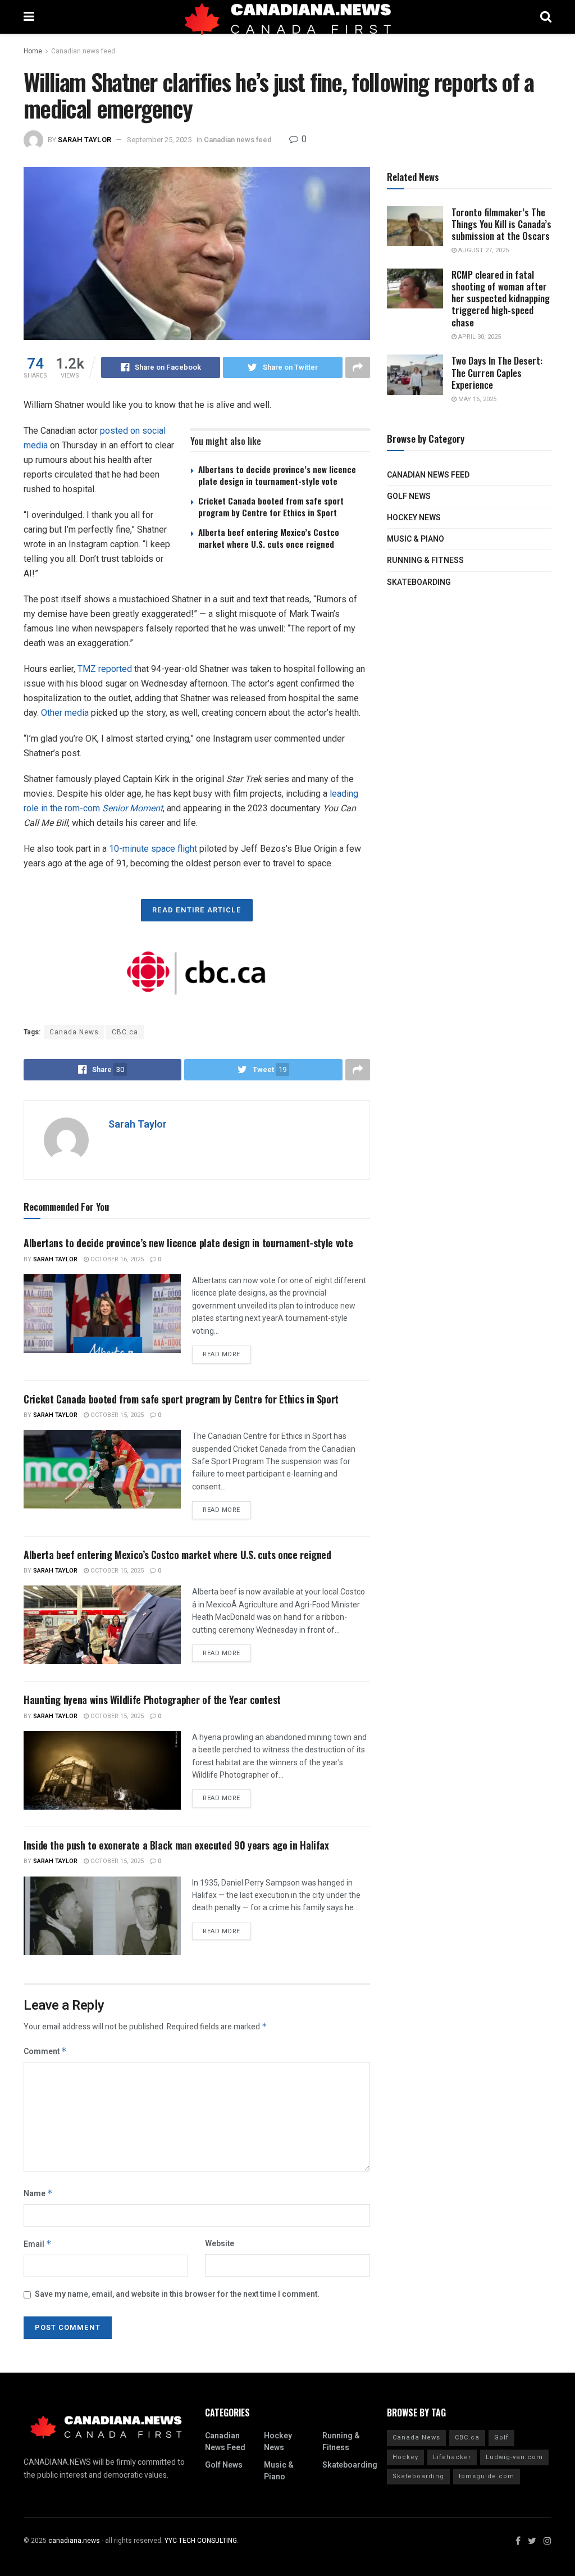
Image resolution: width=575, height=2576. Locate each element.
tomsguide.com (487, 2476)
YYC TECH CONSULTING (201, 2541)
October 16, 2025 (116, 1259)
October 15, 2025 (116, 1415)
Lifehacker (452, 2457)
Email (38, 2244)
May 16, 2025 (476, 399)
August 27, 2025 (483, 250)
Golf (501, 2438)
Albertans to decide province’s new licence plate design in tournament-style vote (277, 475)
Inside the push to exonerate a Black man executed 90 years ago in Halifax (176, 1845)
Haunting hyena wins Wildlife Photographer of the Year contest (152, 1700)
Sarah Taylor (85, 140)
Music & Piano (416, 539)
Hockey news (414, 518)
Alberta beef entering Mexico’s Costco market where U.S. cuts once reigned (269, 538)
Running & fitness (425, 560)
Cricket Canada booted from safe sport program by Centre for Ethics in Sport (271, 506)
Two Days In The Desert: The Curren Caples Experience (497, 372)
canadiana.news (74, 2541)
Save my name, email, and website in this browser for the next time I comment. (177, 2294)
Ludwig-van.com (514, 2457)
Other (52, 713)
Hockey (405, 2457)
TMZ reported (105, 669)
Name (38, 2194)
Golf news (409, 496)
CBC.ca (125, 1032)
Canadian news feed (83, 51)
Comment (45, 2052)
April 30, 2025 (479, 337)
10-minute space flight (153, 849)
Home (33, 51)
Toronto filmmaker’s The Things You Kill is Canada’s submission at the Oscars (501, 224)
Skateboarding (419, 582)
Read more (222, 1354)
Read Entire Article (197, 910)
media (77, 713)
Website (220, 2244)
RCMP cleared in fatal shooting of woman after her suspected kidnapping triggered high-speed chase (501, 298)
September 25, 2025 (159, 140)
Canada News (74, 1032)
